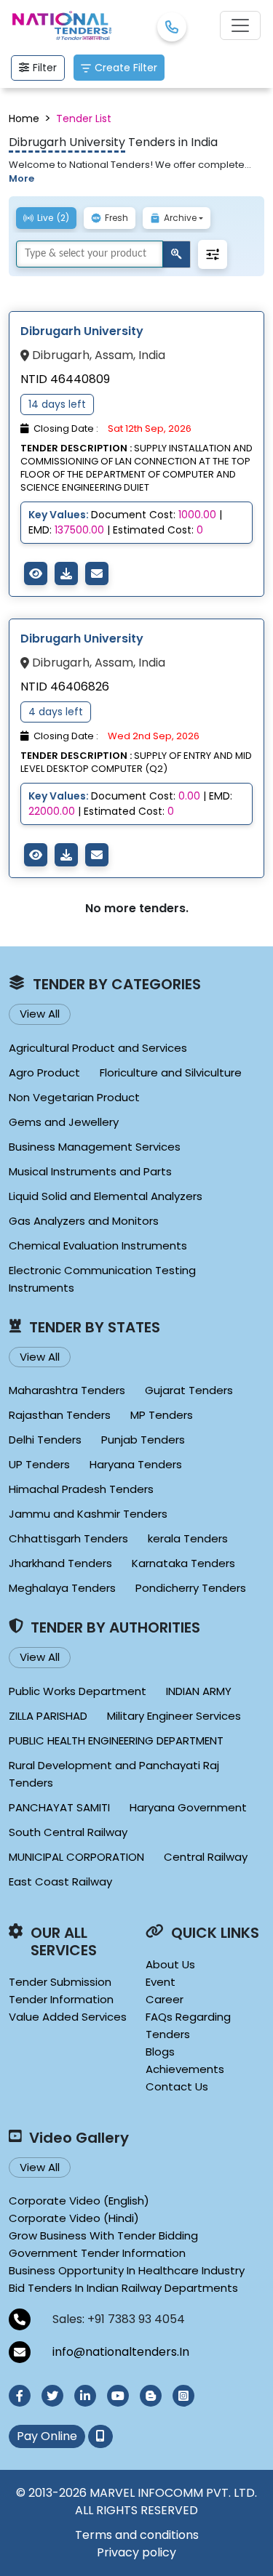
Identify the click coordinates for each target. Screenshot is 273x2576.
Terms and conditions (137, 2535)
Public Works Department (78, 1691)
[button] (213, 254)
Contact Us (177, 2086)
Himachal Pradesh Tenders (81, 1489)
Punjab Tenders (143, 1440)
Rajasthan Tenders (60, 1415)
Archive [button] (180, 218)
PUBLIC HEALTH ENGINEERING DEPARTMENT (116, 1740)
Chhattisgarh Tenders (68, 1538)
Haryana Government (188, 1807)
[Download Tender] (66, 573)
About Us (170, 1964)
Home (24, 118)
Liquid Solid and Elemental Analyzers (106, 1196)
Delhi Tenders (45, 1440)
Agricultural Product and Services (98, 1048)
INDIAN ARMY (199, 1691)
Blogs (160, 2052)
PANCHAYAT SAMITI (59, 1807)
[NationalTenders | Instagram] (183, 2396)
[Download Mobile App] (100, 2436)
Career (165, 1999)
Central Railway (206, 1857)
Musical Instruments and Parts (90, 1171)
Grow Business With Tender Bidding (103, 2235)
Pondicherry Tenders (191, 1588)
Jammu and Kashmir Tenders (88, 1514)
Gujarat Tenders (189, 1390)
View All (40, 1014)
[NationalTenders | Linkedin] (85, 2396)
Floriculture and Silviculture (171, 1072)
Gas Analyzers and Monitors (84, 1221)
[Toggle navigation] (240, 25)
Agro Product (44, 1072)
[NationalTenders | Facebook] (20, 2396)
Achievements (185, 2069)
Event (161, 1982)
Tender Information (61, 1999)
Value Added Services (68, 2017)
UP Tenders (39, 1464)
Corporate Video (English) (79, 2201)
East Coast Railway (60, 1881)
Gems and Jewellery (64, 1122)
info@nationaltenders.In (121, 2352)
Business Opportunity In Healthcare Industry (127, 2270)
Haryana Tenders (136, 1464)
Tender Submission (60, 1982)
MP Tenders (162, 1415)
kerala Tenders (188, 1538)
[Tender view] (36, 573)
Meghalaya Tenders (62, 1588)
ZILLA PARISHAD (48, 1716)
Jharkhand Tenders (60, 1563)
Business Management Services (95, 1147)
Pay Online (47, 2436)
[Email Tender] (97, 573)
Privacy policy (136, 2552)
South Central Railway (68, 1832)
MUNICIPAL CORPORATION (76, 1857)
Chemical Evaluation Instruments (98, 1245)
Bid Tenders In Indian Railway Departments (123, 2288)
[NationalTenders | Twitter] (52, 2396)
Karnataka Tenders (183, 1563)
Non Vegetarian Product (74, 1097)
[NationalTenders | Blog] (151, 2396)
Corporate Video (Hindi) (74, 2218)
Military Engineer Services (174, 1716)
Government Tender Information (97, 2253)
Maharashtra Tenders (67, 1390)
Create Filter (126, 68)
